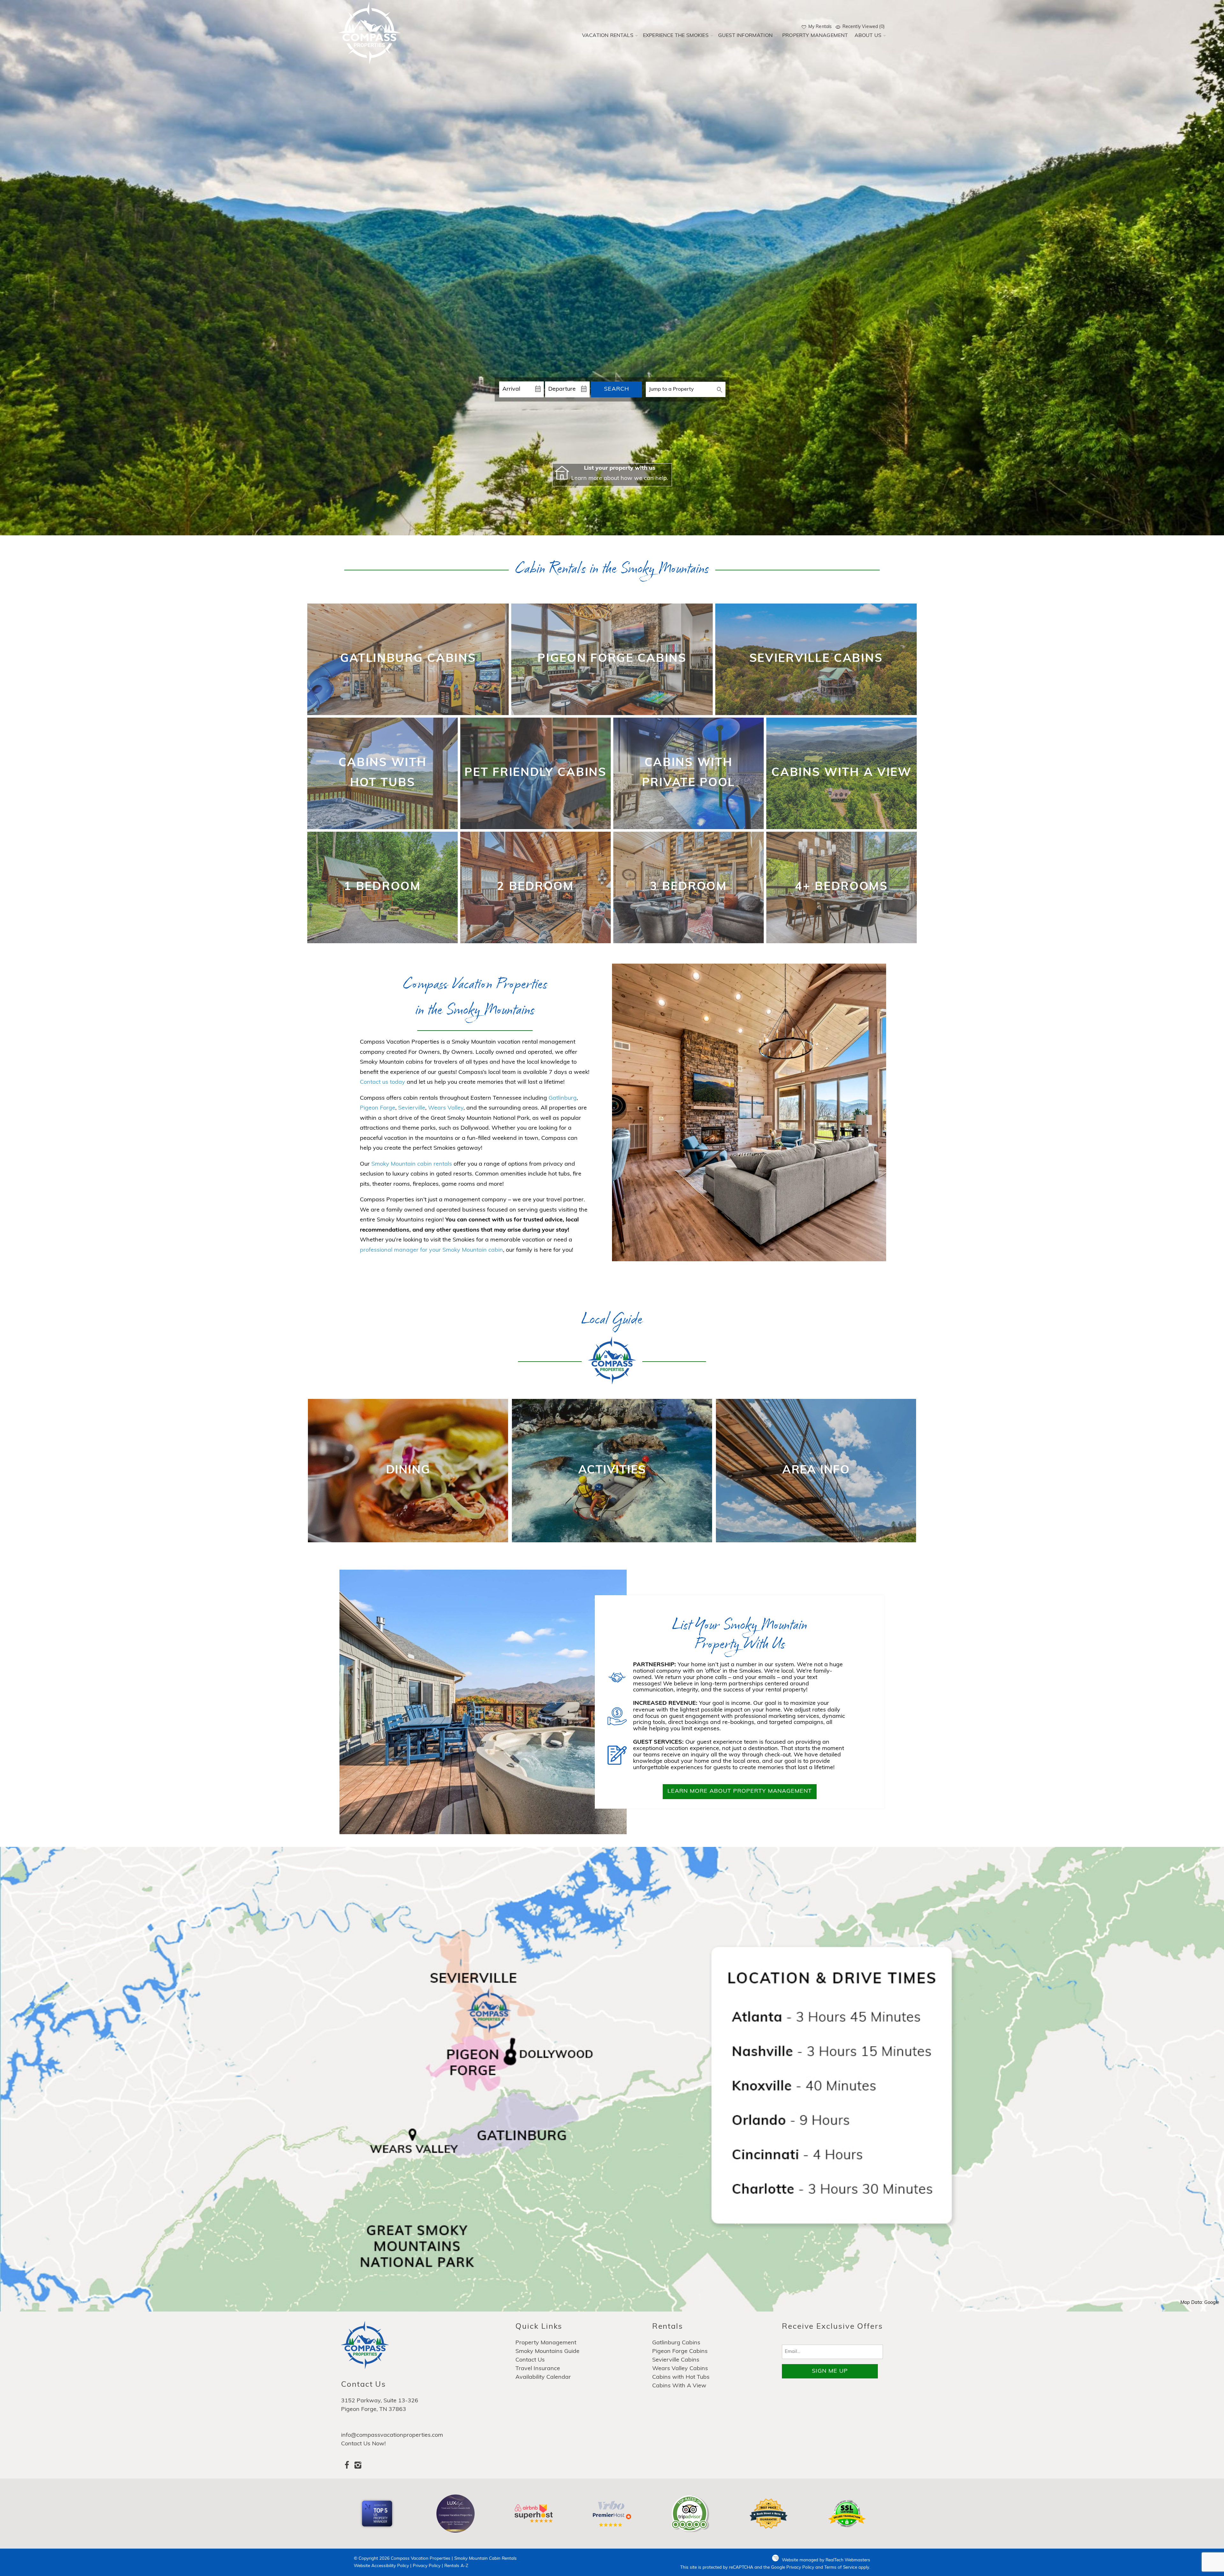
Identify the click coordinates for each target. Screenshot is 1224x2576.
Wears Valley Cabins (680, 2369)
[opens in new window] (347, 2467)
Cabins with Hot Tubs (681, 2377)
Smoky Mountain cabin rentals (412, 1164)
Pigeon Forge (378, 1108)
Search (617, 389)
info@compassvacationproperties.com (392, 2435)
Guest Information (745, 36)
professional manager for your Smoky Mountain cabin (431, 1250)
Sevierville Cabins (676, 2360)
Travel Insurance (538, 2369)
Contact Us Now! (363, 2444)
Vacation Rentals (608, 36)
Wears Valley (446, 1108)
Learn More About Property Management (740, 1791)
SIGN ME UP (830, 2371)
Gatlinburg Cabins (676, 2343)
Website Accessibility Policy (381, 2566)
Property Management (815, 36)
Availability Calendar (543, 2377)
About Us (868, 36)
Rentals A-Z (456, 2566)
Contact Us (530, 2360)
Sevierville (412, 1108)
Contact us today (382, 1082)
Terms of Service (841, 2568)
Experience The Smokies (676, 36)
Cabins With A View (679, 2386)
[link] (408, 659)
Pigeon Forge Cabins (680, 2352)
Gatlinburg (563, 1098)
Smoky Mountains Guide (547, 2352)
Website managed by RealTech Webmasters (826, 2560)
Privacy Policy (427, 2566)
